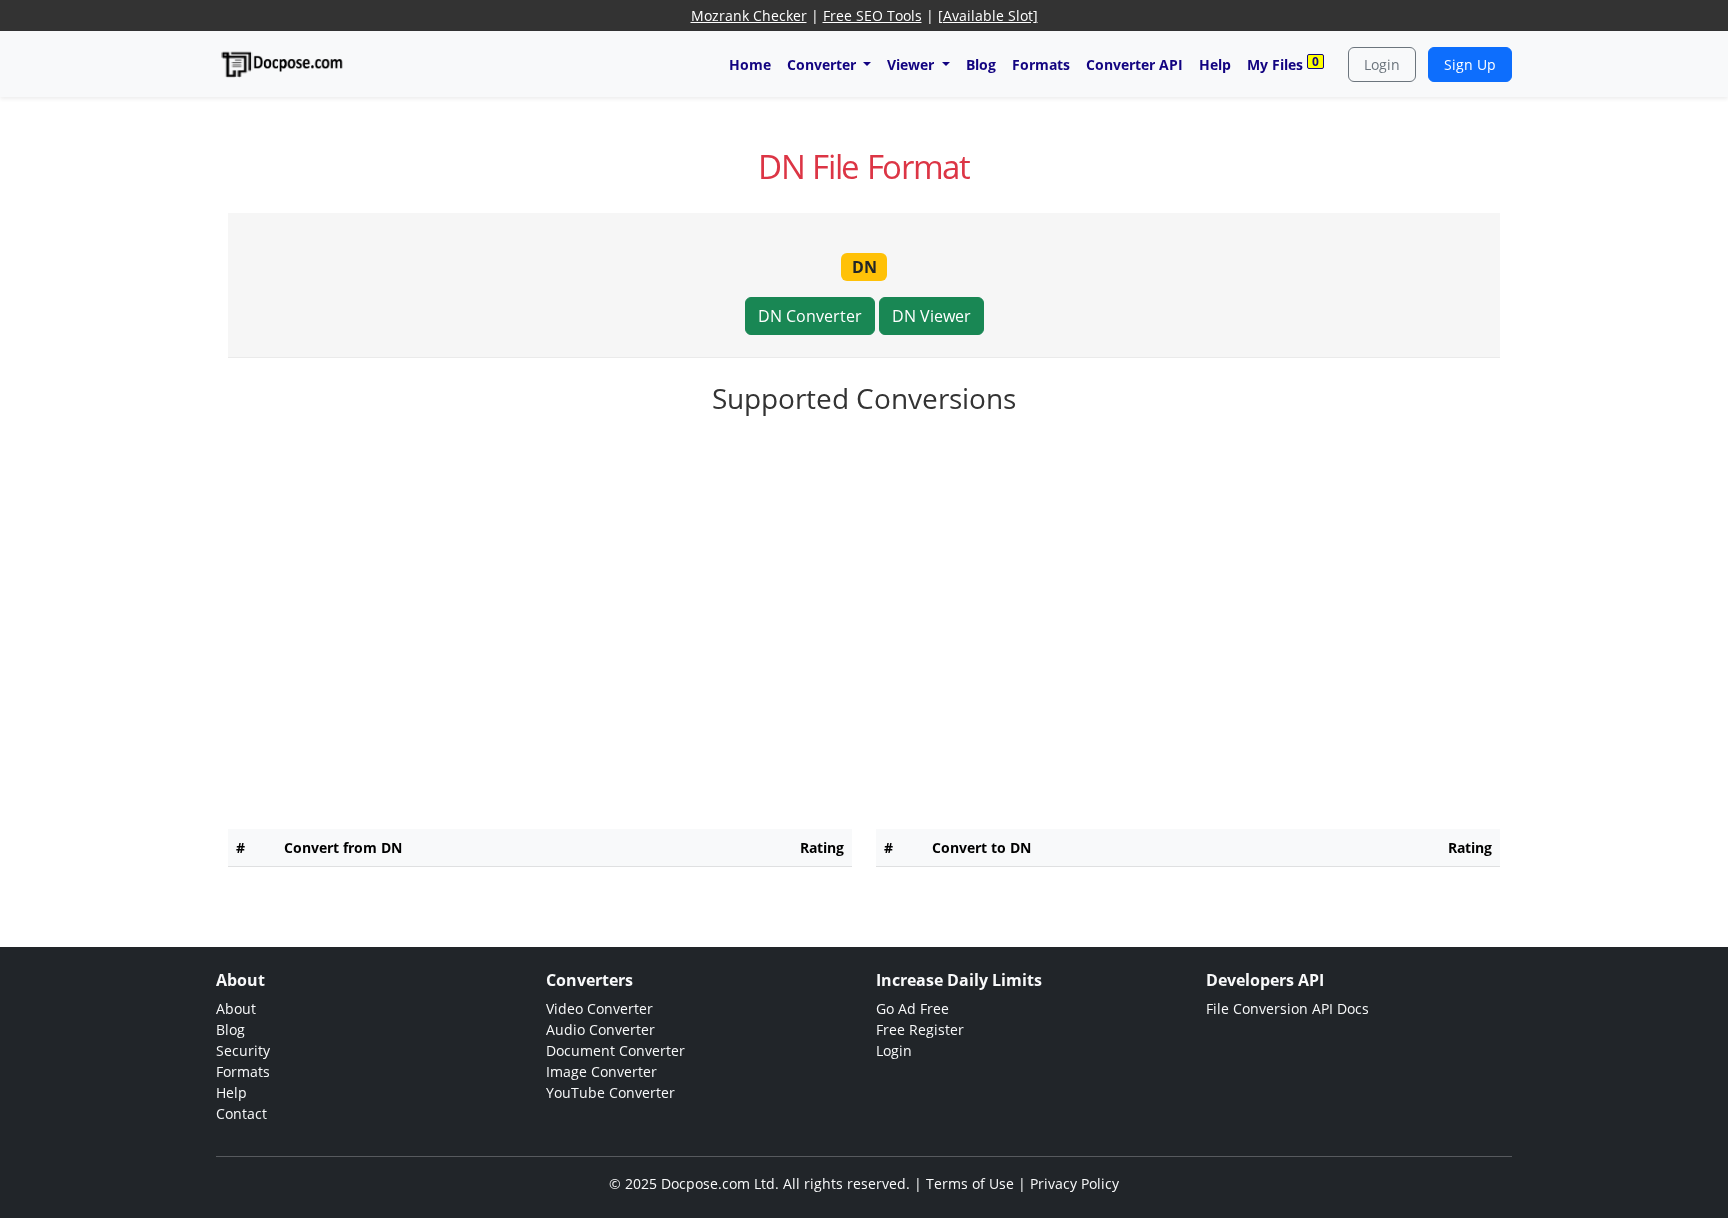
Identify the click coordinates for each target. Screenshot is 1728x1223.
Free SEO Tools (872, 15)
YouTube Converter (610, 1092)
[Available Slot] (988, 15)
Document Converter (615, 1050)
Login (1382, 64)
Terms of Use (970, 1183)
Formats (1041, 64)
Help (1215, 64)
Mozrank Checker (749, 15)
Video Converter (599, 1008)
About (236, 1008)
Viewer (912, 64)
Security (243, 1050)
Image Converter (601, 1071)
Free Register (920, 1029)
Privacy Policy (1074, 1183)
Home (750, 64)
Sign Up (1470, 64)
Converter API (1134, 64)
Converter (823, 64)
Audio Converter (600, 1029)
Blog (981, 64)
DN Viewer (931, 316)
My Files (1283, 63)
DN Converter (810, 316)
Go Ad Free (912, 1008)
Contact (241, 1113)
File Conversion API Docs (1287, 1008)
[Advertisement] (864, 484)
